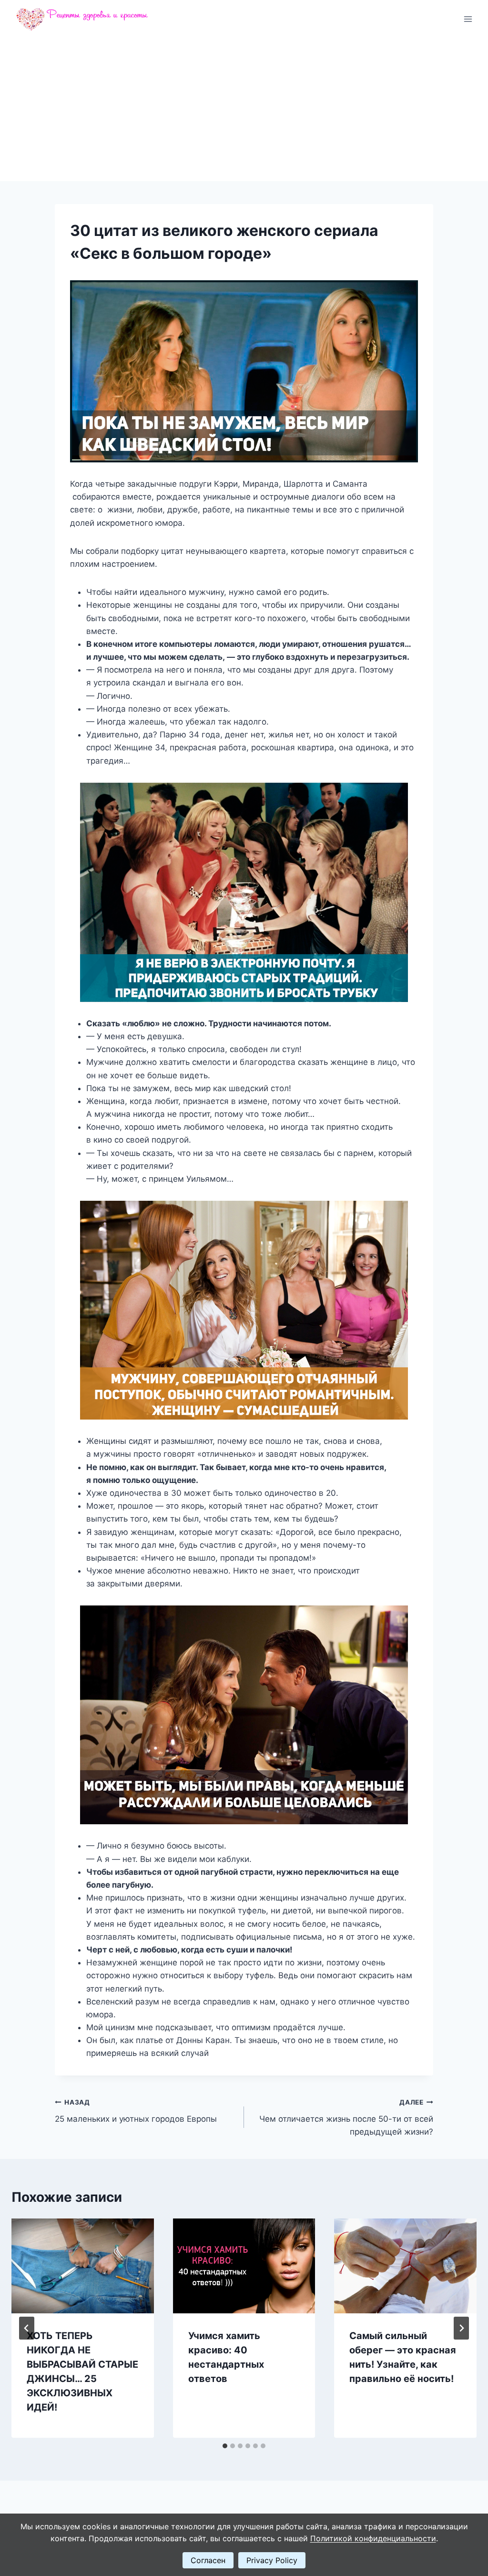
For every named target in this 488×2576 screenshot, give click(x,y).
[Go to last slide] (27, 2328)
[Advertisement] (244, 110)
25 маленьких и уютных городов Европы (136, 2111)
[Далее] (461, 2328)
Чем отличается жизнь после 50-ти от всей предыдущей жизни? (346, 2117)
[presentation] (83, 2266)
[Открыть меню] (468, 19)
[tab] (225, 2446)
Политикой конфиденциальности (373, 2538)
